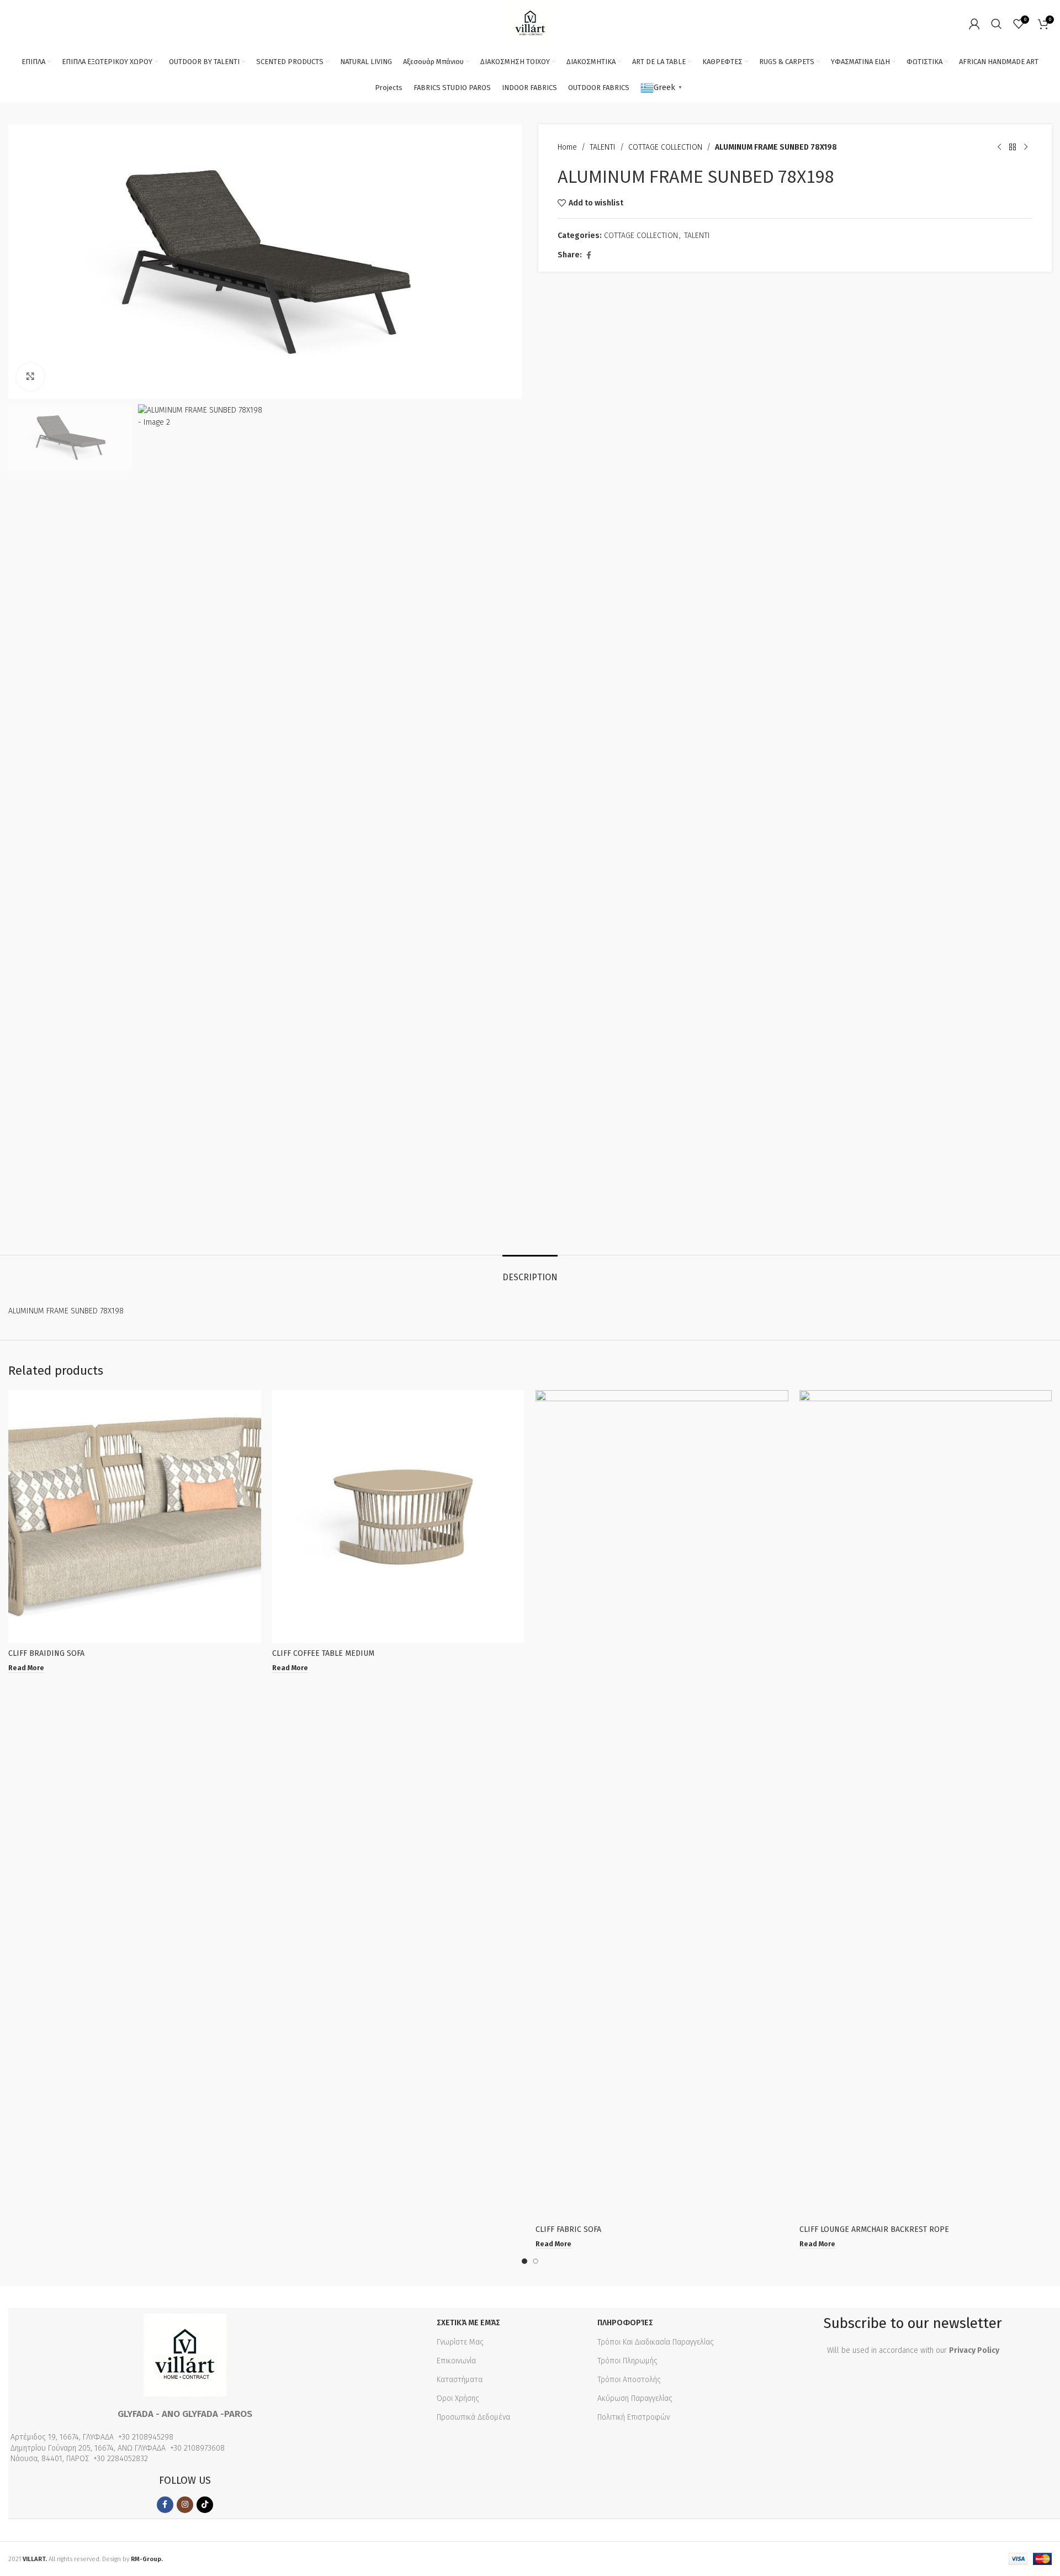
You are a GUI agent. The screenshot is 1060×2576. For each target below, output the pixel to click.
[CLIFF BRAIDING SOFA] (135, 1517)
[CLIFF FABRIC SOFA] (662, 1804)
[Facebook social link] (589, 256)
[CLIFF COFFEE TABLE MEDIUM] (399, 1517)
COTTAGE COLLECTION (665, 147)
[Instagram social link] (185, 2505)
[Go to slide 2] (536, 2261)
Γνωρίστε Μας (460, 2342)
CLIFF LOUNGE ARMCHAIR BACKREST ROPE (874, 2229)
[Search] (997, 24)
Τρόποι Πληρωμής (627, 2361)
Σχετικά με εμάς (468, 2323)
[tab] (530, 1272)
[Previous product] (999, 147)
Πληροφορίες (625, 2323)
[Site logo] (530, 23)
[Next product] (1026, 147)
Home (567, 147)
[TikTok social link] (205, 2505)
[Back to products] (1013, 147)
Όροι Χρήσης (458, 2398)
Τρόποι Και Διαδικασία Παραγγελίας (656, 2342)
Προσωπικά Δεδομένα (473, 2417)
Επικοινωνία (456, 2361)
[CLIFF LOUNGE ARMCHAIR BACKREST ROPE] (926, 1804)
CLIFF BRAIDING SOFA (46, 1653)
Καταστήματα (460, 2380)
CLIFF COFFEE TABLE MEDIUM (323, 1653)
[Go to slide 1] (524, 2261)
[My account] (974, 24)
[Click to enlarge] (30, 377)
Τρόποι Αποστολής (629, 2380)
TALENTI (603, 147)
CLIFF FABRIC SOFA (568, 2229)
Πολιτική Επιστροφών (634, 2417)
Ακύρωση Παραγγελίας (635, 2398)
